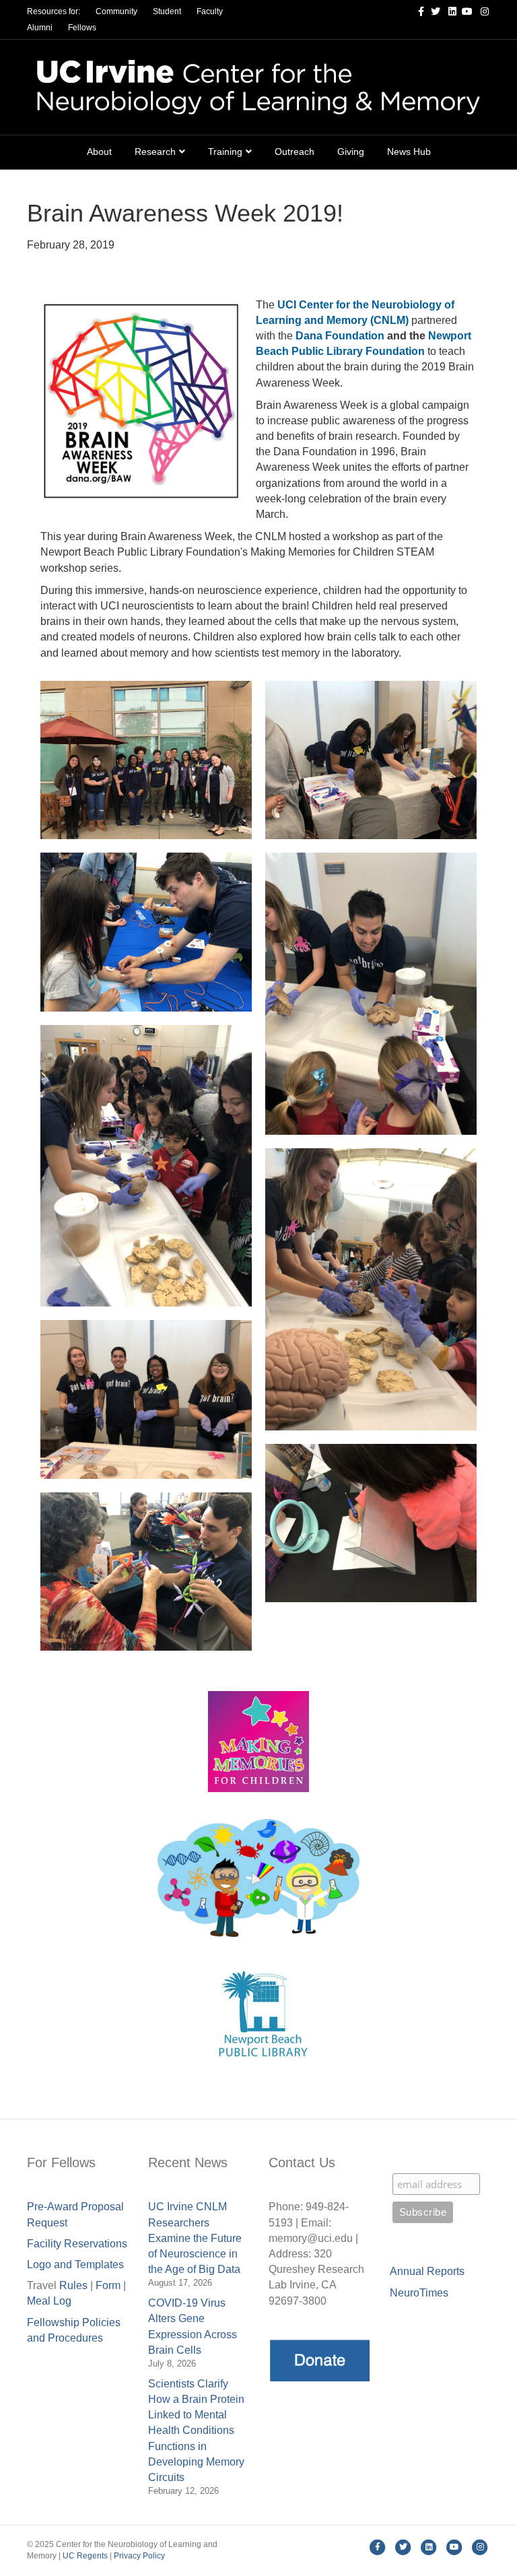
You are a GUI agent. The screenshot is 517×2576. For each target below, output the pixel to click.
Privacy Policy (139, 2556)
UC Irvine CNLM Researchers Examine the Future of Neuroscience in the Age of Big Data (195, 2238)
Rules (73, 2285)
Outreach (295, 152)
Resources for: (54, 11)
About (99, 152)
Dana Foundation (340, 336)
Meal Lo (49, 2301)
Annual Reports (427, 2271)
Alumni (40, 28)
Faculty (210, 11)
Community (116, 11)
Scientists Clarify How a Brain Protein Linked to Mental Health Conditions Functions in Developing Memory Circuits (196, 2431)
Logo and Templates (75, 2265)
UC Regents (85, 2556)
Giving (351, 152)
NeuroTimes (419, 2293)
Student (167, 11)
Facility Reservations (77, 2244)
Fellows (82, 28)
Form (108, 2285)
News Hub (409, 152)
